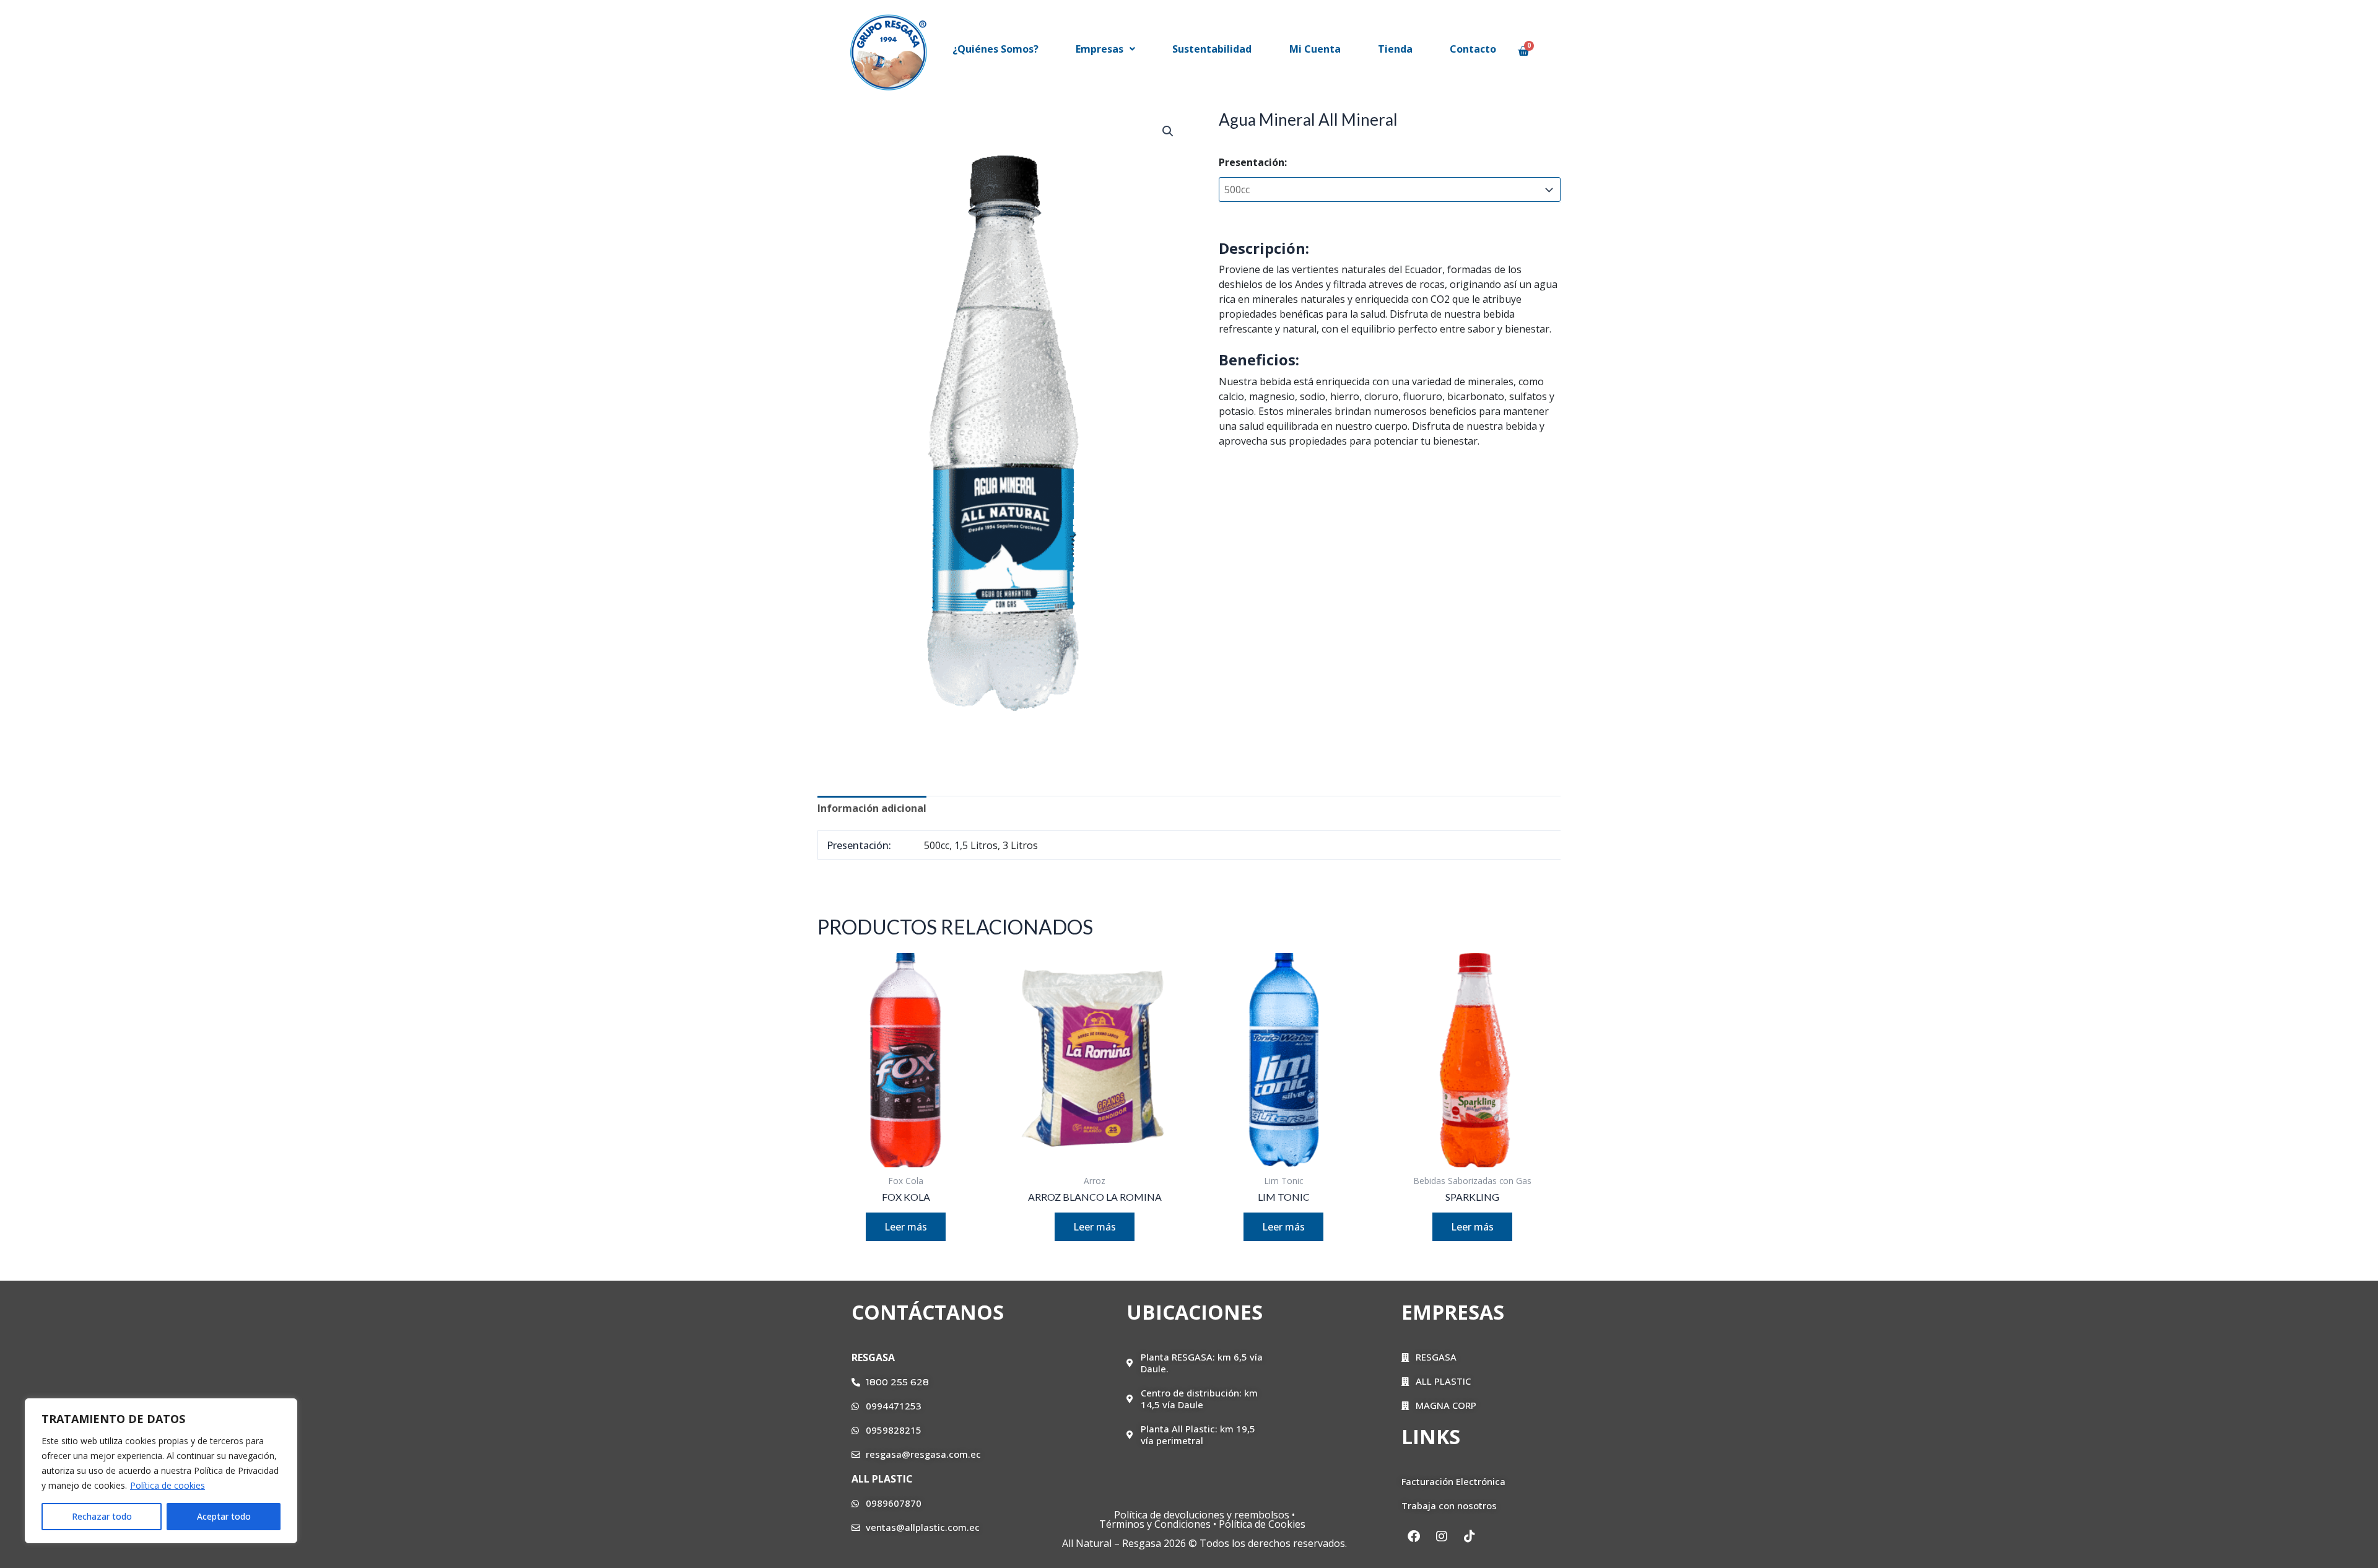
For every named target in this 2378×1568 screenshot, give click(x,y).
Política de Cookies (1265, 1524)
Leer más (906, 1227)
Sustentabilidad (1212, 49)
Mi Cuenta (1315, 49)
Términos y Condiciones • (1159, 1524)
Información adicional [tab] (872, 808)
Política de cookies (168, 1485)
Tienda (1395, 49)
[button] (1105, 49)
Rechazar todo (102, 1516)
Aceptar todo (224, 1516)
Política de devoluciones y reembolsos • (1204, 1515)
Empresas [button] (1100, 49)
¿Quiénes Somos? (995, 49)
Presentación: (1253, 162)
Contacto (1473, 49)
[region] (161, 1471)
